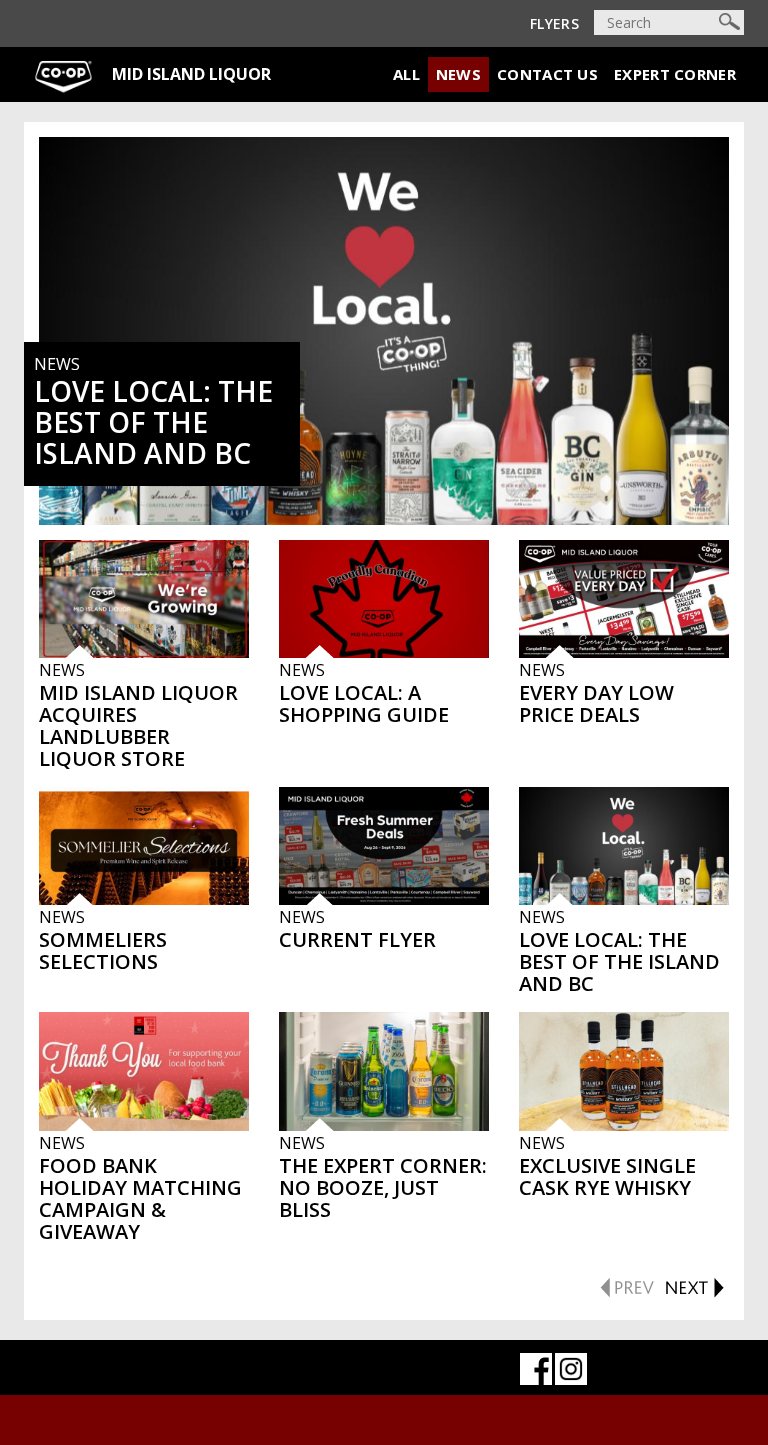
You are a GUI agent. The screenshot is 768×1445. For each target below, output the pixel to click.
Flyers (554, 23)
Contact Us (547, 74)
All (406, 74)
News (458, 74)
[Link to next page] (694, 1284)
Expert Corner (675, 74)
